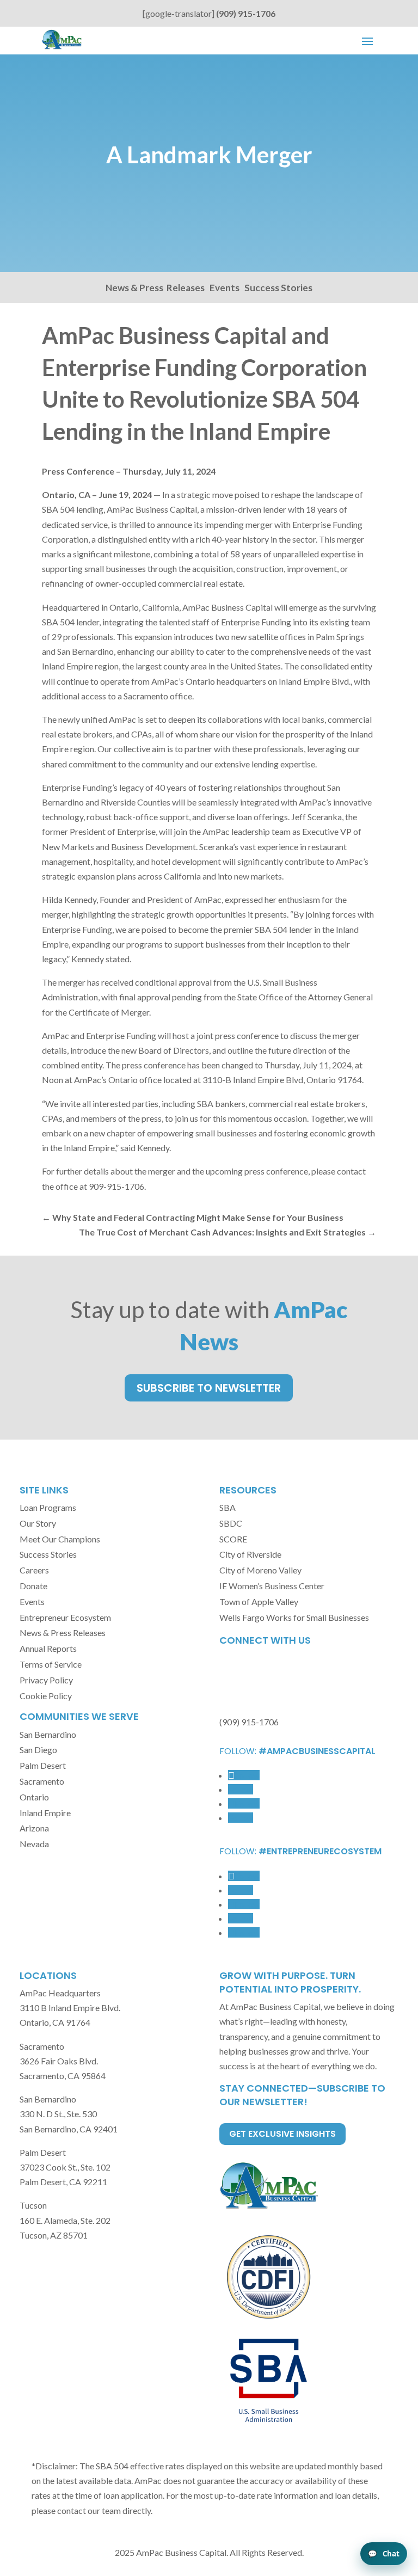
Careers (34, 1570)
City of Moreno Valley (260, 1570)
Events (225, 288)
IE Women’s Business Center (272, 1586)
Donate (33, 1586)
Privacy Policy (46, 1680)
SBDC (231, 1523)
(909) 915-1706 (246, 13)
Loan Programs (48, 1507)
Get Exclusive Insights (282, 2134)
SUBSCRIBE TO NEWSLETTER (209, 1388)
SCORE (233, 1539)
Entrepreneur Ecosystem (65, 1617)
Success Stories (278, 288)
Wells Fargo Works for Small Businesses (294, 1617)
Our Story (38, 1523)
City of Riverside (250, 1554)
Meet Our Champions (60, 1539)
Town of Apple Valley (259, 1601)
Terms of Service (51, 1664)
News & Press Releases (155, 288)
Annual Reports (48, 1648)
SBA (228, 1507)
